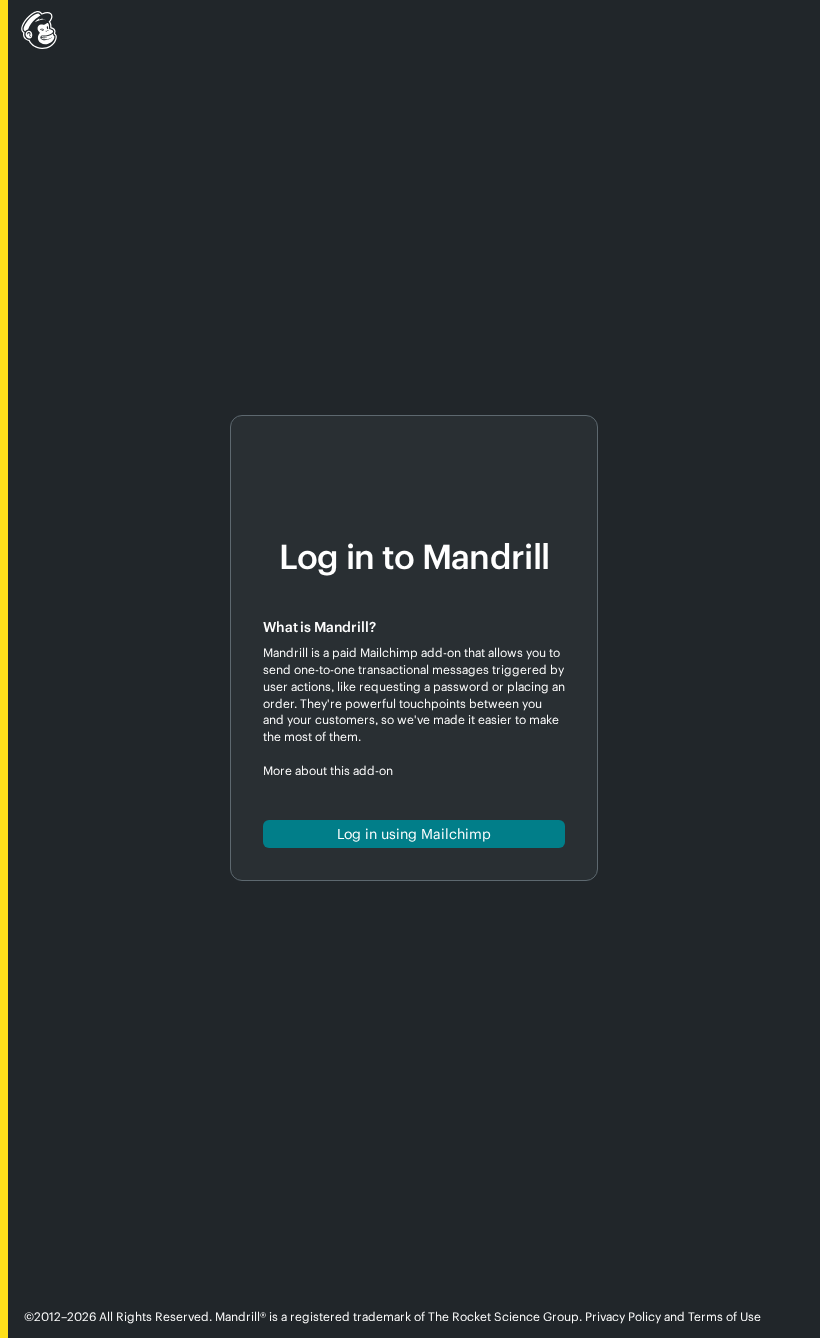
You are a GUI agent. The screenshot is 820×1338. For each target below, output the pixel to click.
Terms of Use (724, 1316)
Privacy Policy (623, 1316)
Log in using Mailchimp (414, 834)
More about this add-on (328, 770)
